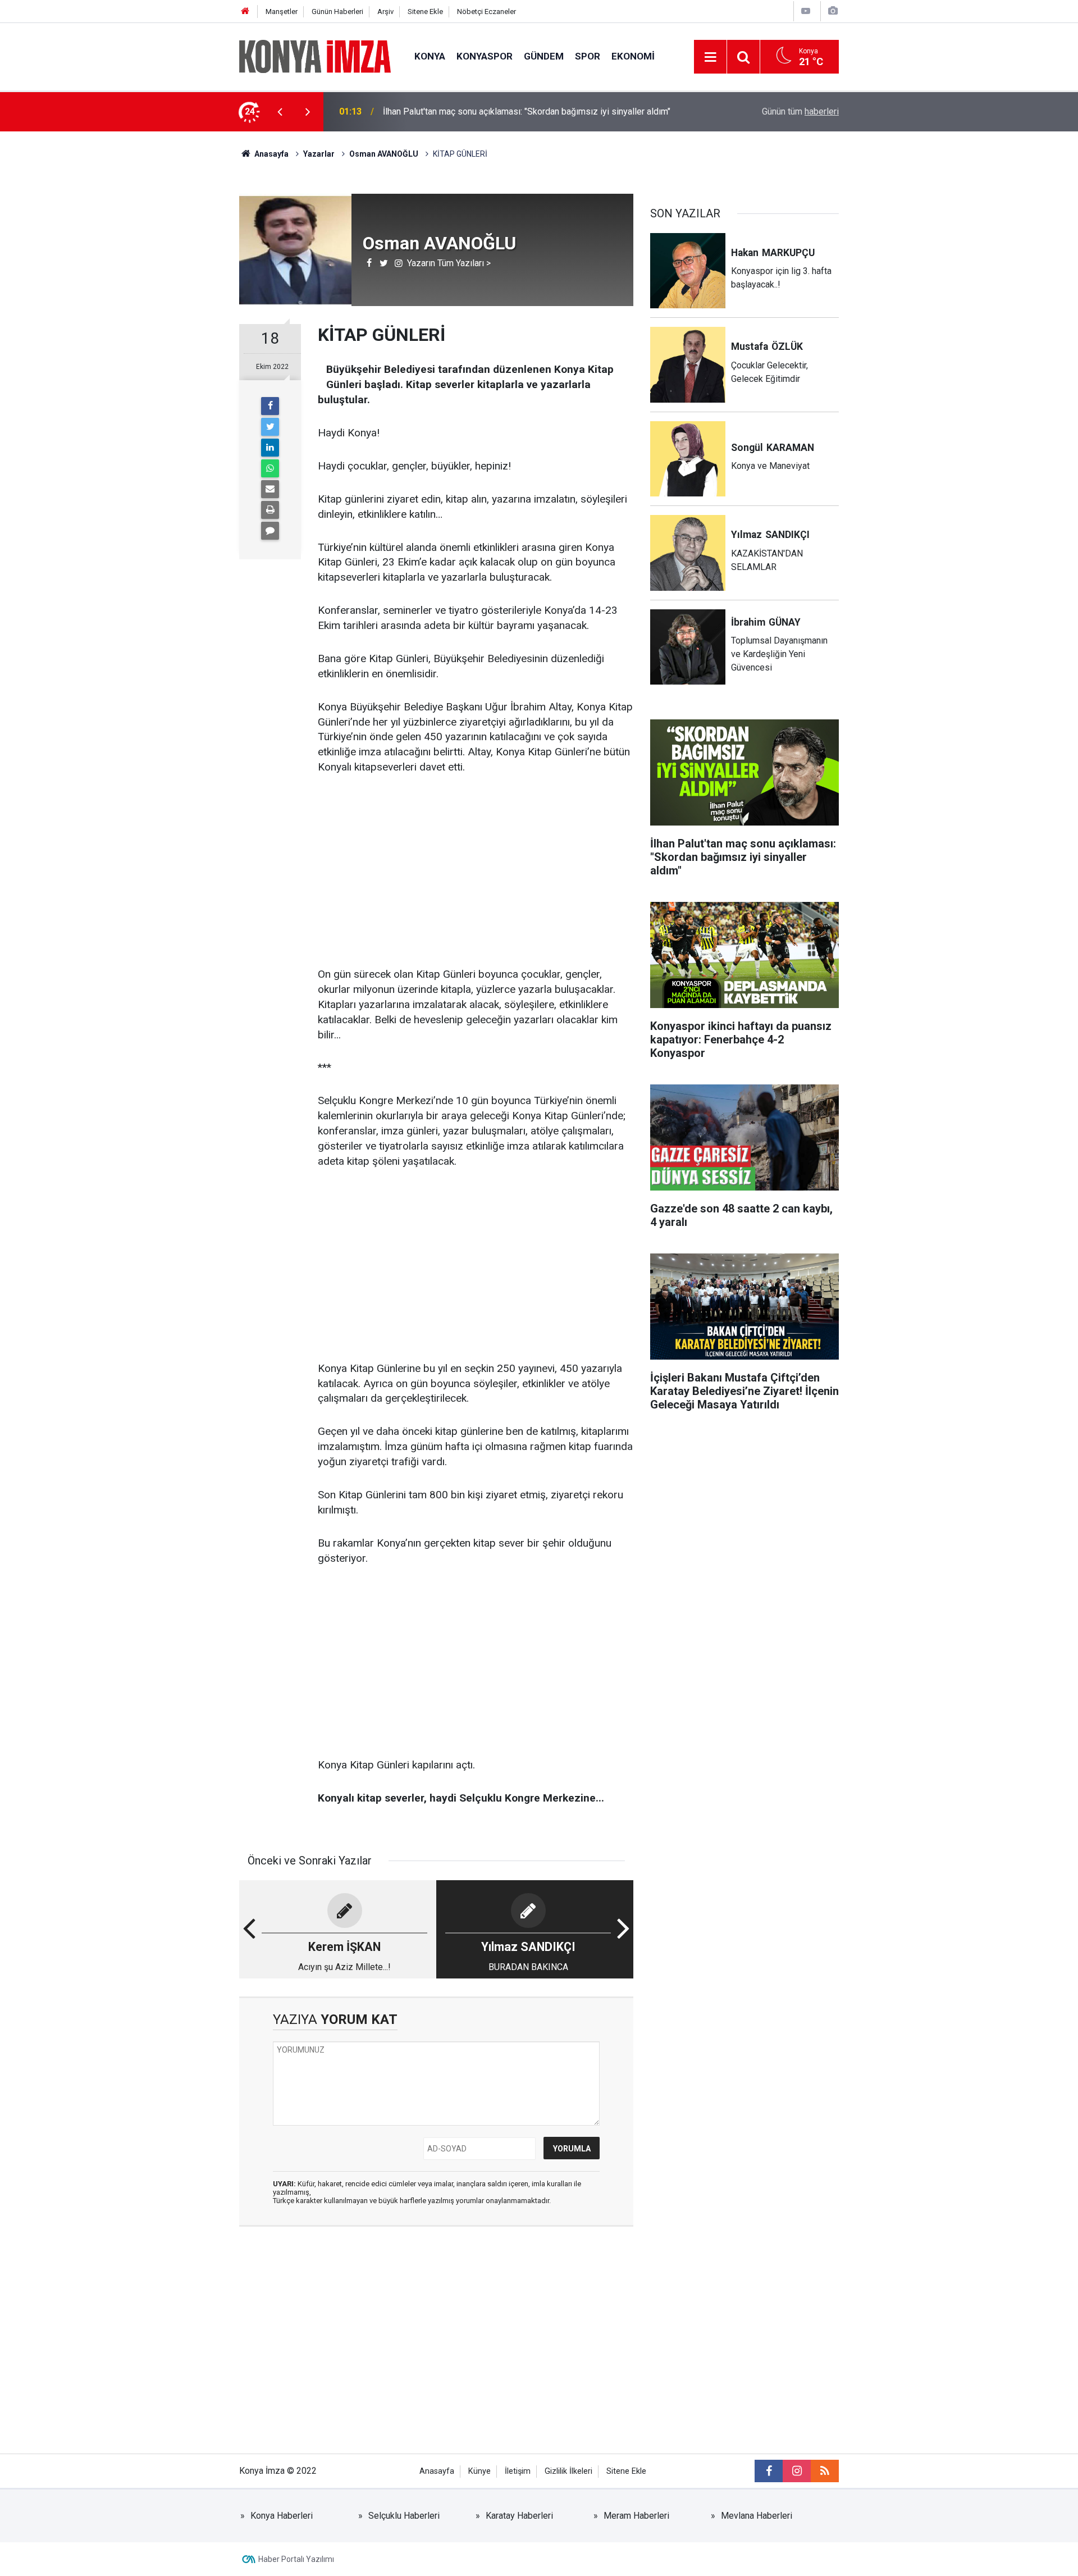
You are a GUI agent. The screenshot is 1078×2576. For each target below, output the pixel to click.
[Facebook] (270, 406)
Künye (479, 2471)
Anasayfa (437, 2471)
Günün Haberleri (337, 12)
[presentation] (280, 112)
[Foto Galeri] (833, 11)
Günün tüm (800, 111)
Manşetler (282, 12)
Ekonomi (633, 56)
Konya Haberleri (282, 2516)
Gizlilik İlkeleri (568, 2471)
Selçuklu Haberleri (404, 2516)
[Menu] (710, 57)
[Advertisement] (147, 329)
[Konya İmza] (316, 56)
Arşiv (385, 12)
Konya (430, 56)
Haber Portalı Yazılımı (296, 2559)
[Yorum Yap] (270, 531)
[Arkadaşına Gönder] (270, 489)
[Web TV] (806, 11)
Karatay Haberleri (519, 2516)
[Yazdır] (270, 510)
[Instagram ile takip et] (797, 2471)
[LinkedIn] (270, 448)
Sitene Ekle (425, 12)
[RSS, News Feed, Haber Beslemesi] (825, 2471)
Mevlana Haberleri (757, 2516)
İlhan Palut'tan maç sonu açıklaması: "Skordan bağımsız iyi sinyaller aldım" (527, 111)
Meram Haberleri (636, 2516)
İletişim (518, 2471)
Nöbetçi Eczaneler (487, 12)
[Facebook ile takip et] (769, 2471)
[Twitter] (270, 427)
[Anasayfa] (245, 12)
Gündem (544, 56)
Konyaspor (485, 56)
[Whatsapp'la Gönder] (270, 468)
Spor (588, 56)
